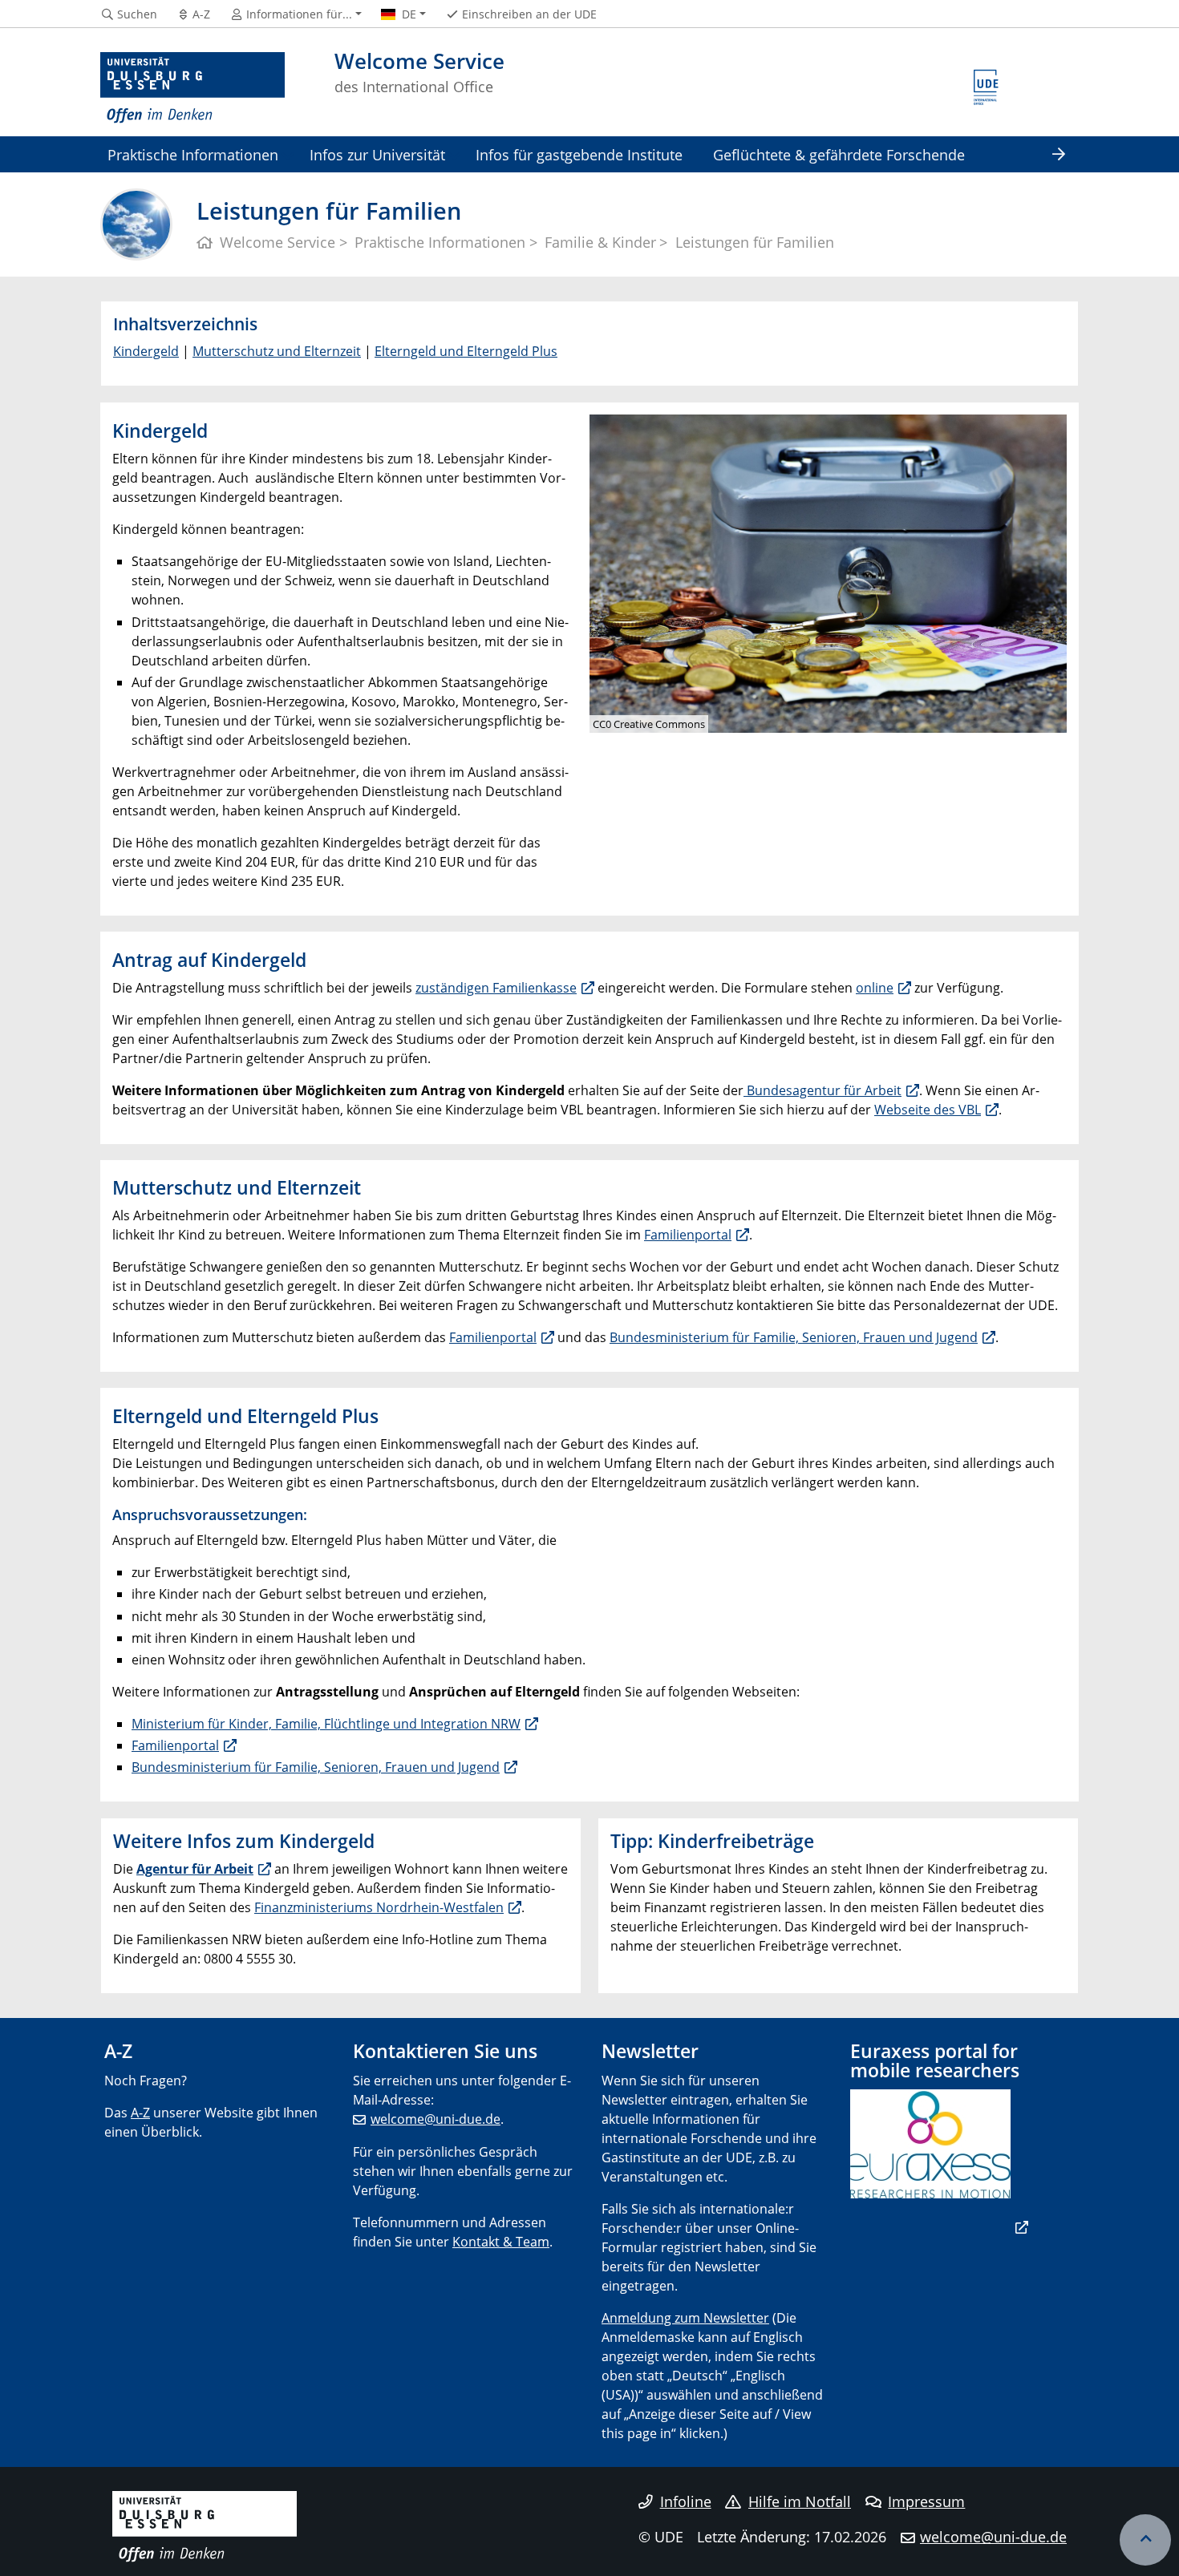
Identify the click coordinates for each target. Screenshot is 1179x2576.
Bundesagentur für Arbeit (822, 1090)
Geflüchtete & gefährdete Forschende (839, 154)
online (875, 988)
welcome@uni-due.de (436, 2119)
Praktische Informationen (193, 154)
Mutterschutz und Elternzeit (277, 351)
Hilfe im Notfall (800, 2501)
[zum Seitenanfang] (1145, 2540)
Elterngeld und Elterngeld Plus (466, 351)
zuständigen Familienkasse (496, 988)
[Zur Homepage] (192, 88)
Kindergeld (146, 351)
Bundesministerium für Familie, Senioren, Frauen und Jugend (794, 1337)
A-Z (140, 2113)
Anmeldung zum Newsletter (685, 2318)
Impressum (926, 2501)
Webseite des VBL (928, 1110)
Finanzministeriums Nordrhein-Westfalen (379, 1907)
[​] (939, 2227)
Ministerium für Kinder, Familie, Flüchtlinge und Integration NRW (326, 1724)
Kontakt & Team (501, 2242)
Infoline (686, 2501)
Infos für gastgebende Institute (579, 154)
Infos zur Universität (377, 154)
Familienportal (688, 1235)
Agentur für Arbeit (195, 1869)
